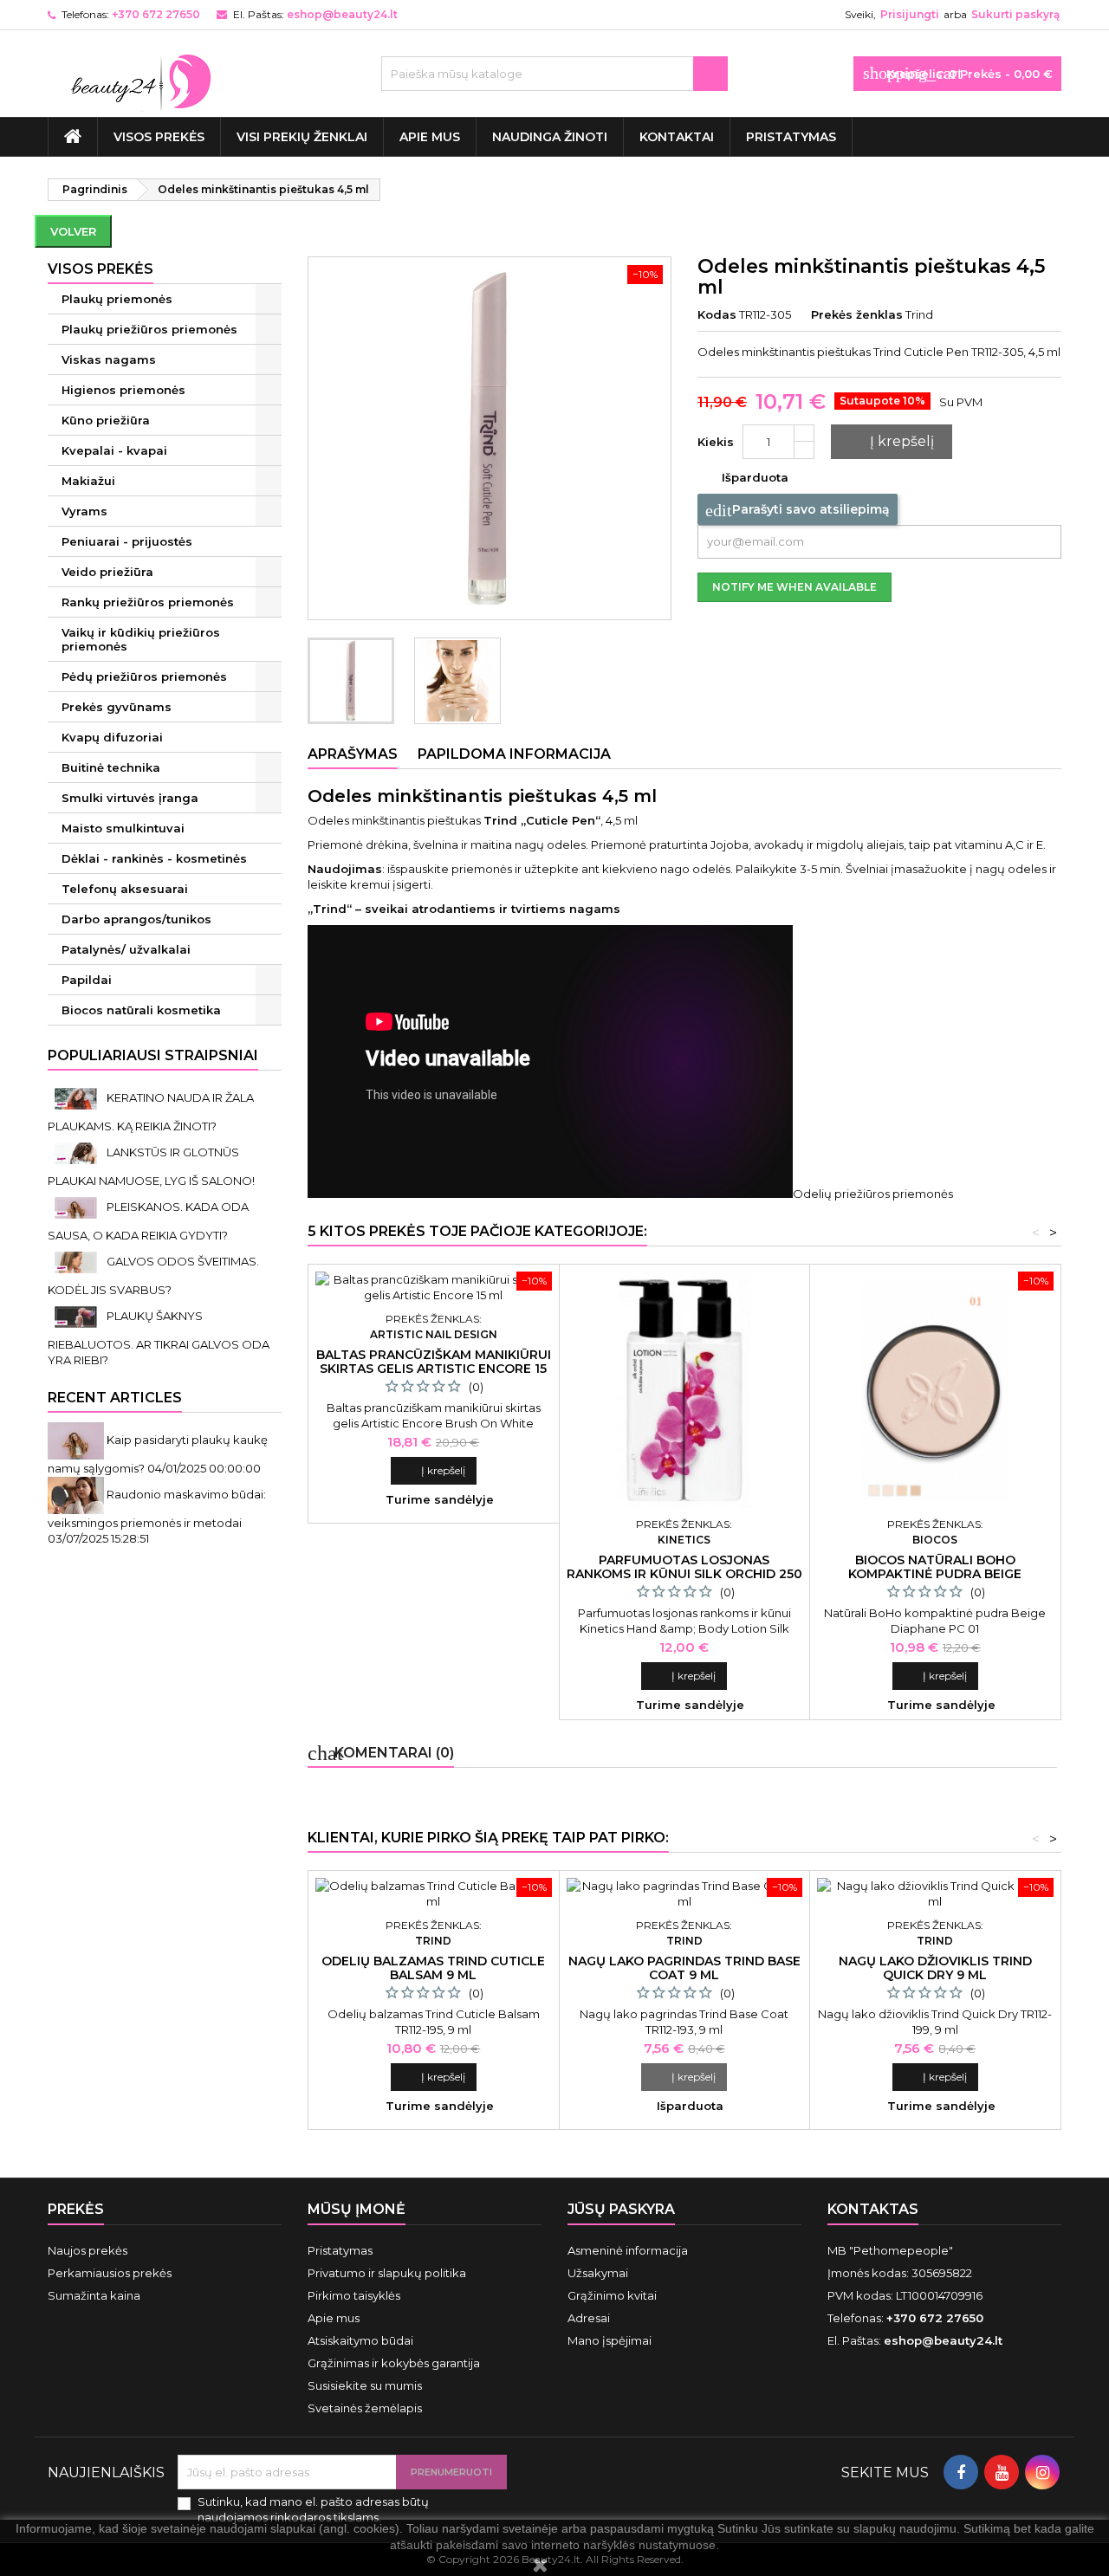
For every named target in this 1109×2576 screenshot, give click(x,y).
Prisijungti (910, 14)
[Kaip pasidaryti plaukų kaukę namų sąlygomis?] (77, 1440)
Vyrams (84, 511)
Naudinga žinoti (550, 137)
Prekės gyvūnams (117, 707)
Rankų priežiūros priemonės (148, 602)
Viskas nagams (109, 359)
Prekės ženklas (857, 314)
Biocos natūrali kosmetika (141, 1010)
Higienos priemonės (123, 390)
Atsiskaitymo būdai (360, 2340)
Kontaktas (873, 2209)
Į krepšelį (890, 442)
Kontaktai (677, 137)
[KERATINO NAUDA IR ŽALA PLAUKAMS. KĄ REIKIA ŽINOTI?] (77, 1097)
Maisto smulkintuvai (123, 828)
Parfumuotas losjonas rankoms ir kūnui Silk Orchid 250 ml (684, 1574)
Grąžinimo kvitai (612, 2295)
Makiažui (88, 481)
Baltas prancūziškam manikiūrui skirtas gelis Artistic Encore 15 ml (434, 1369)
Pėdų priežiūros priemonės (144, 676)
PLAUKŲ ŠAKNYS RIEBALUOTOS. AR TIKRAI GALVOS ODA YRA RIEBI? (159, 1338)
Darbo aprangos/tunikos (136, 919)
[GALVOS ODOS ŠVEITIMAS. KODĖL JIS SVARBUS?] (77, 1261)
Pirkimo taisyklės (354, 2295)
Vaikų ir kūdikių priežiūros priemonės (141, 639)
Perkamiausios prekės (110, 2273)
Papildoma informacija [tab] (514, 754)
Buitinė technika (111, 767)
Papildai (87, 980)
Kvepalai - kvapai (114, 450)
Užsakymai (598, 2273)
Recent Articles (115, 1398)
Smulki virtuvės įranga (130, 798)
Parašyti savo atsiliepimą (798, 510)
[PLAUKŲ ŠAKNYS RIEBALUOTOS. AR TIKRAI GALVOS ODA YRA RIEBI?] (77, 1316)
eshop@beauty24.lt (342, 14)
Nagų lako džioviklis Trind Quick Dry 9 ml (935, 1968)
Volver (73, 231)
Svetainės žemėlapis (365, 2408)
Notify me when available (794, 587)
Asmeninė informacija (628, 2250)
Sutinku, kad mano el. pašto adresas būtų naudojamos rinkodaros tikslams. (313, 2509)
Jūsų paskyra (621, 2209)
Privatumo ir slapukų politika (387, 2273)
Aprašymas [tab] (353, 754)
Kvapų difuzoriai (112, 737)
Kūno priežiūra (106, 420)
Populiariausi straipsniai (153, 1055)
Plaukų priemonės (117, 299)
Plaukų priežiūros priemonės (149, 329)
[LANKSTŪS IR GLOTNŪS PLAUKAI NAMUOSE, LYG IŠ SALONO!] (77, 1152)
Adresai (589, 2318)
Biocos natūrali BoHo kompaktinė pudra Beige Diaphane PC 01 (935, 1574)
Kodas (717, 314)
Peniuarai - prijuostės (127, 541)
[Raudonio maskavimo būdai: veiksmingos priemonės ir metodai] (77, 1494)
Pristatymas (791, 137)
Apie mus (430, 137)
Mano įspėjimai (610, 2340)
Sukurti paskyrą (1015, 14)
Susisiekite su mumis (365, 2385)
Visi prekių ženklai (302, 137)
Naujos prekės (88, 2250)
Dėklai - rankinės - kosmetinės (154, 858)
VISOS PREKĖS (159, 137)
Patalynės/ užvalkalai (126, 949)
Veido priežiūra (107, 572)
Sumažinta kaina (94, 2295)
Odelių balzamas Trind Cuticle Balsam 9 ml (433, 1968)
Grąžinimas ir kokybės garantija (394, 2363)
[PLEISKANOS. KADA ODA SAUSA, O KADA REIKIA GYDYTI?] (77, 1207)
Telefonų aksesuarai (125, 889)
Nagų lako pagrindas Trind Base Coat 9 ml (684, 1968)
